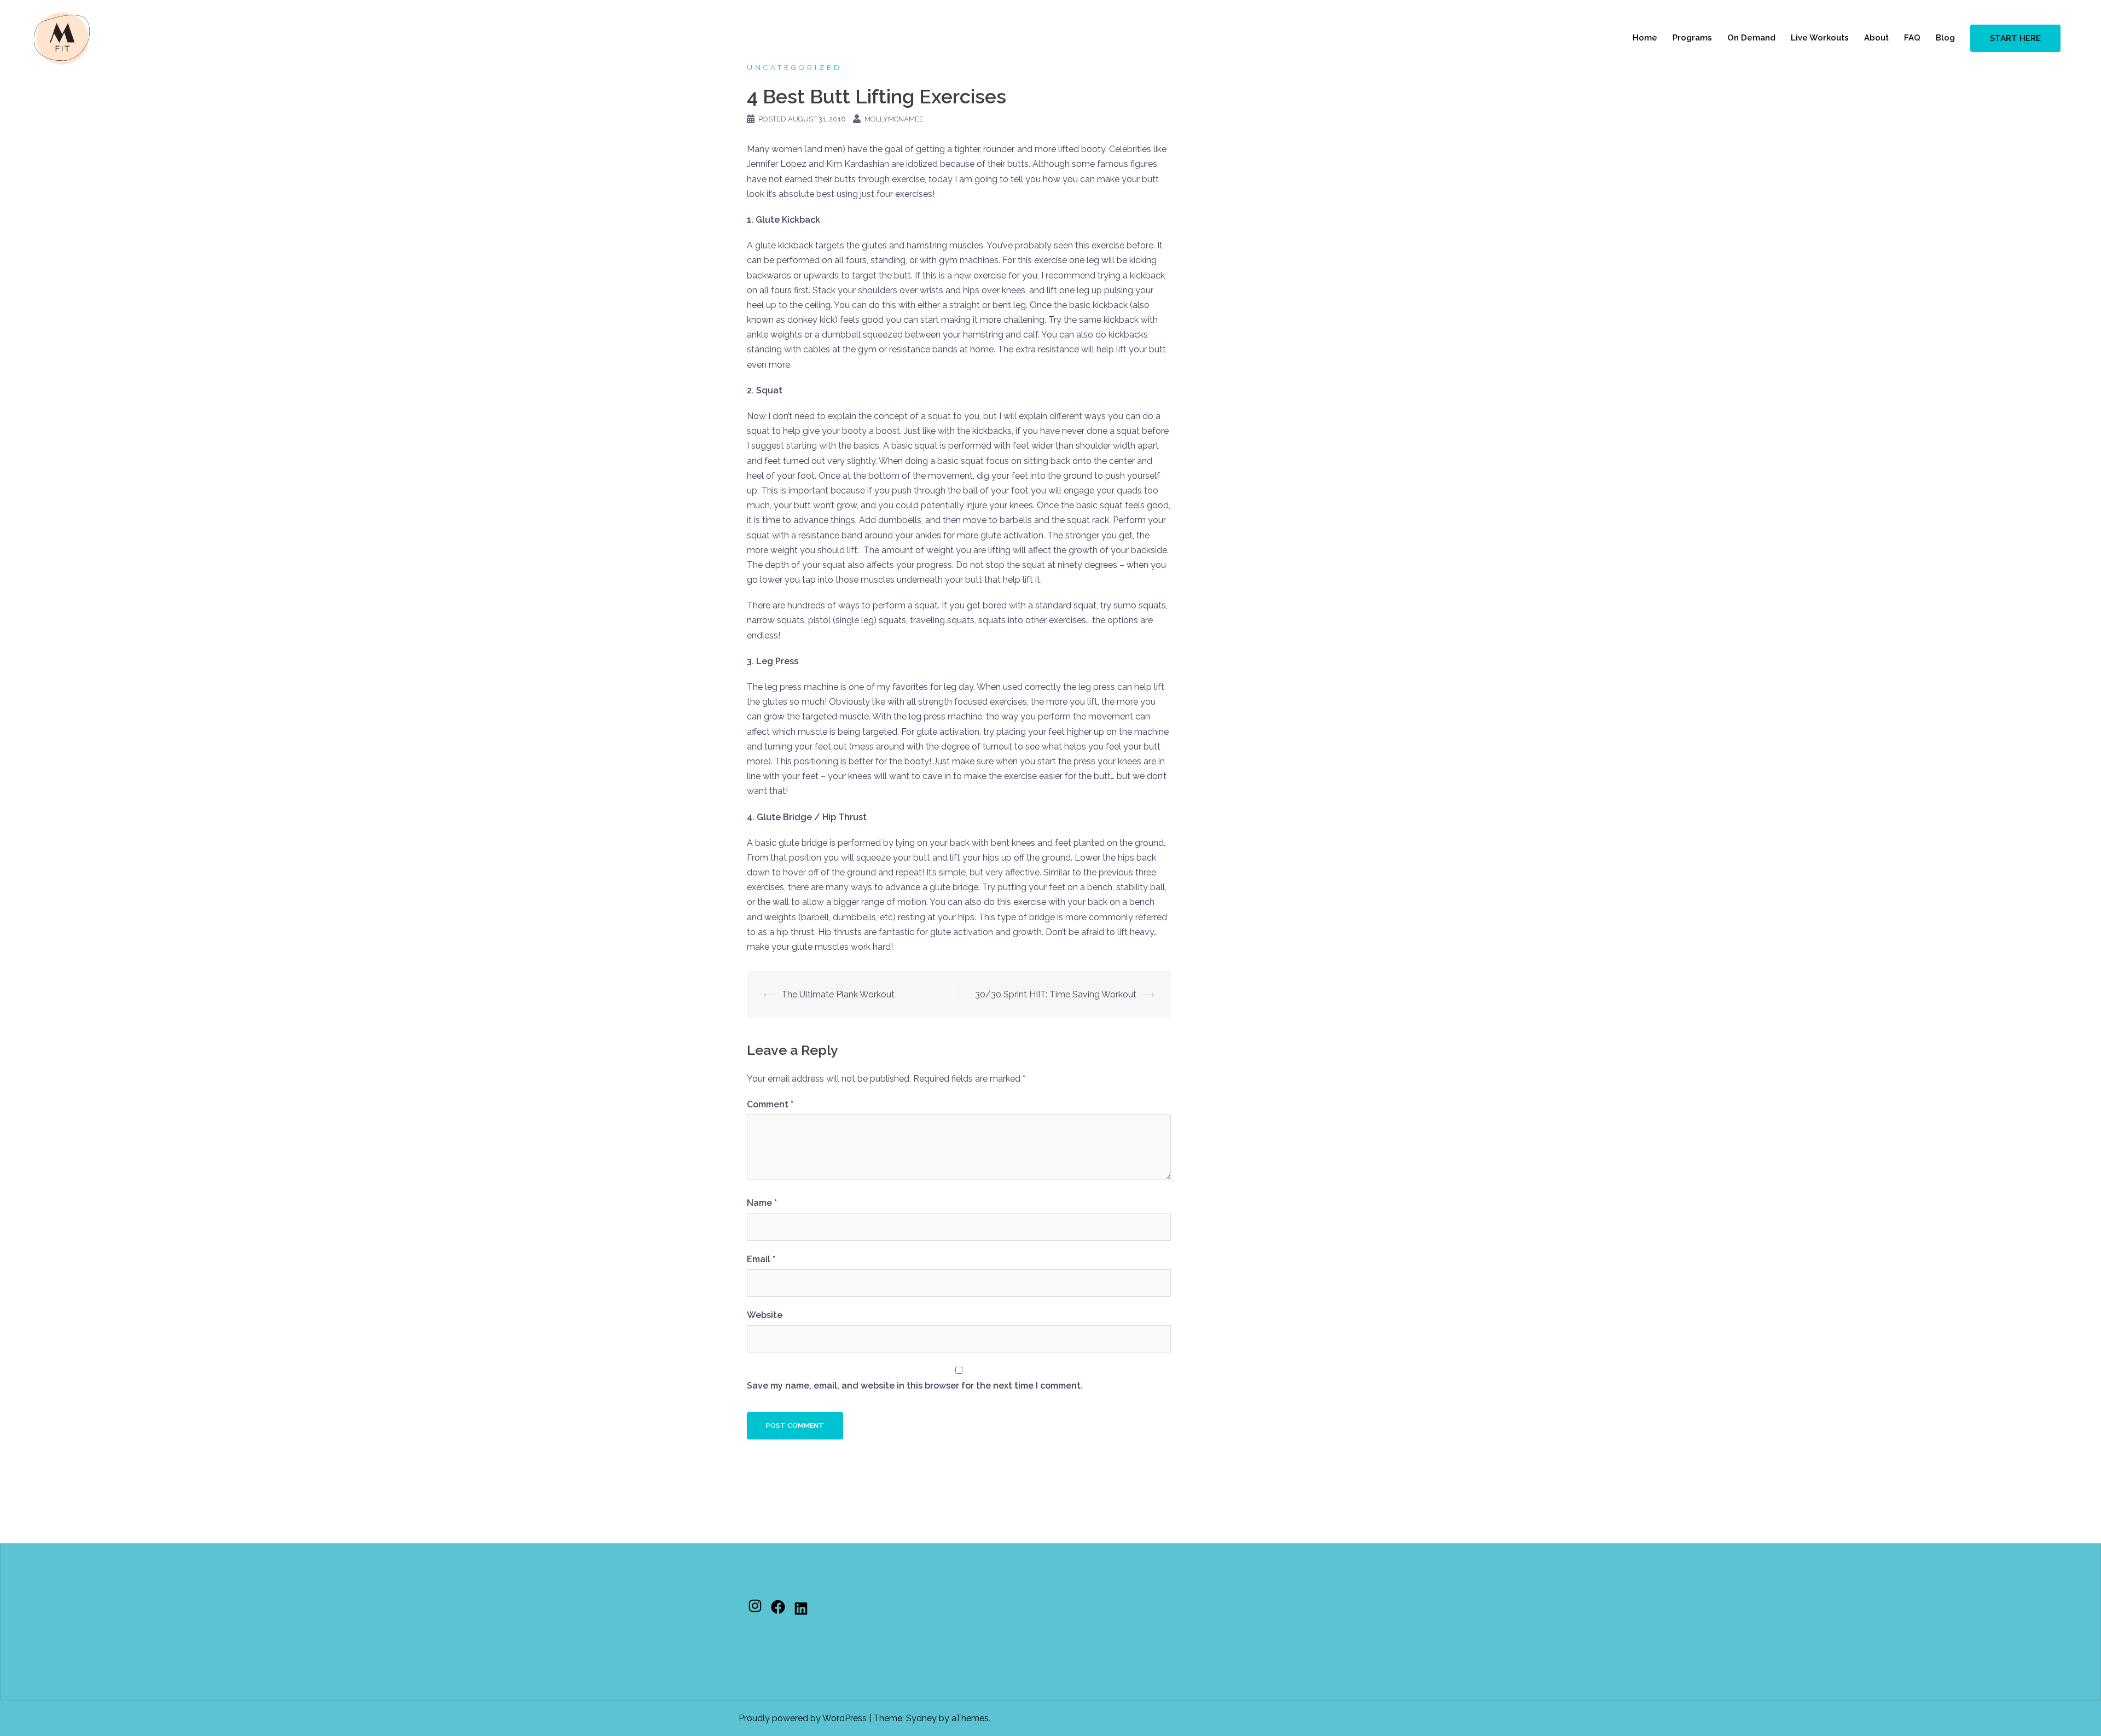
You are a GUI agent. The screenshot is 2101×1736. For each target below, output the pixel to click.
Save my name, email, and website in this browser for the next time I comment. (915, 1386)
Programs (1692, 38)
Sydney (921, 1718)
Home (1645, 38)
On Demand (1751, 38)
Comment (770, 1104)
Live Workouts (1820, 38)
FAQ (1912, 38)
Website (765, 1315)
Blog (1945, 38)
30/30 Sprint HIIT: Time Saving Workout (1056, 994)
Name (762, 1203)
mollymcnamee (894, 119)
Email (761, 1259)
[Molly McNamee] (62, 37)
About (1876, 38)
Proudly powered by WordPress (803, 1718)
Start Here (2015, 38)
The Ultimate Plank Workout (838, 994)
